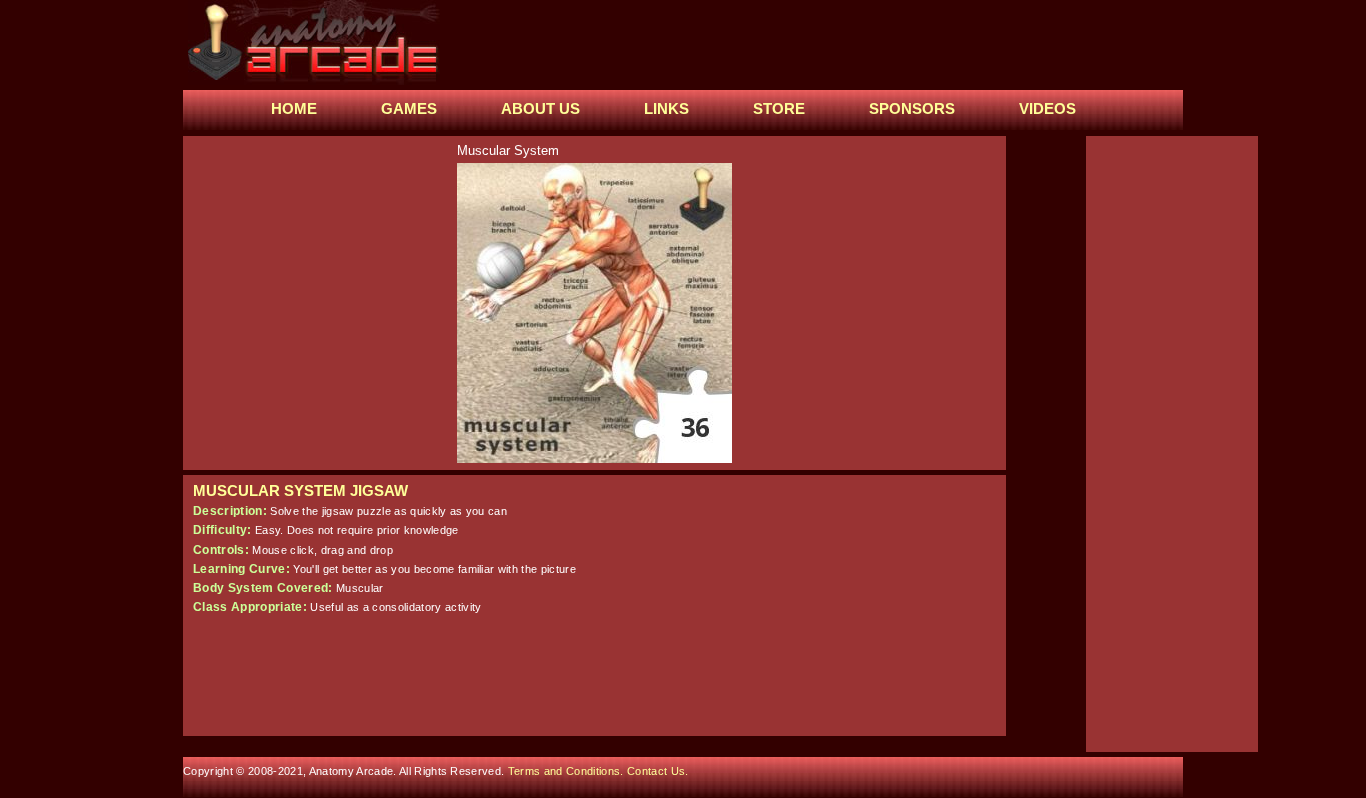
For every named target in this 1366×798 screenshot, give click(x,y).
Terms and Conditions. (567, 771)
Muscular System (508, 150)
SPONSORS (912, 108)
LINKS (666, 108)
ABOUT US (540, 108)
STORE (779, 108)
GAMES (409, 108)
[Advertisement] (812, 45)
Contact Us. (658, 771)
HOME (294, 108)
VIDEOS (1047, 108)
